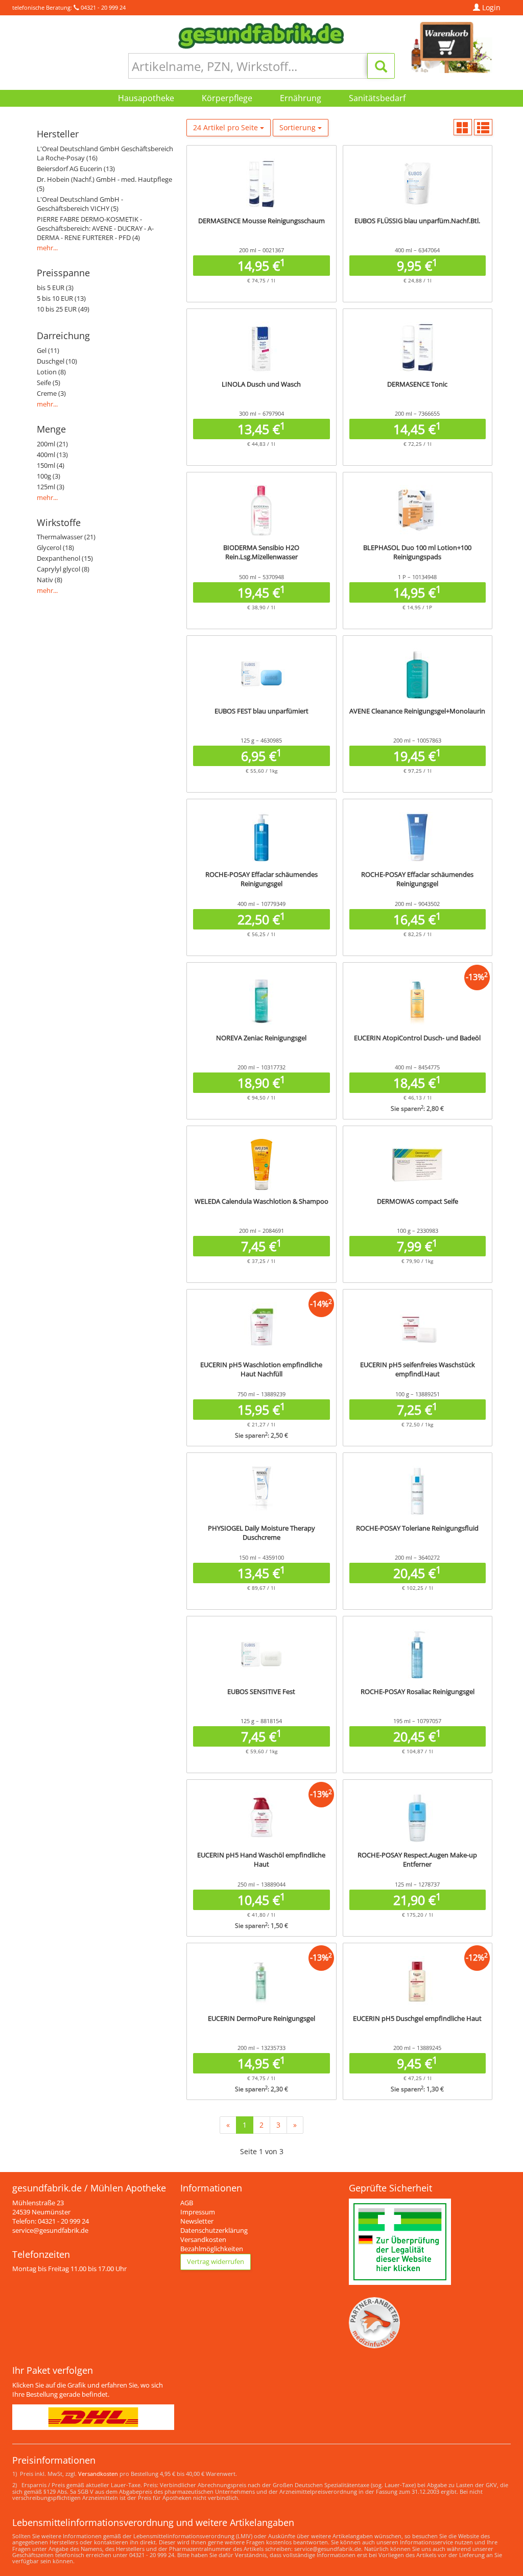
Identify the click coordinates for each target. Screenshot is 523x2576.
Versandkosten (203, 2240)
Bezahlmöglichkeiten (212, 2249)
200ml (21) (52, 444)
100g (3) (49, 476)
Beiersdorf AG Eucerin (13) (76, 169)
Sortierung (299, 127)
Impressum (198, 2212)
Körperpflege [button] (227, 98)
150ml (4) (51, 466)
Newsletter (197, 2221)
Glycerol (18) (55, 548)
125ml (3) (51, 487)
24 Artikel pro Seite (227, 127)
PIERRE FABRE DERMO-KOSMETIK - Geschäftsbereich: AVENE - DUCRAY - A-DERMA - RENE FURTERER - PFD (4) (95, 229)
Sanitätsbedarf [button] (377, 98)
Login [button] (490, 7)
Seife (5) (49, 383)
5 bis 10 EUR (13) (61, 299)
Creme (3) (51, 393)
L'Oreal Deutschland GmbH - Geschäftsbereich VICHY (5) (80, 204)
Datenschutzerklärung (214, 2231)
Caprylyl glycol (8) (63, 569)
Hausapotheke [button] (146, 98)
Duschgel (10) (57, 361)
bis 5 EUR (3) (55, 288)
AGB (187, 2203)
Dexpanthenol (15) (65, 558)
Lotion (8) (51, 372)
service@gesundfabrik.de (50, 2231)
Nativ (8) (50, 580)
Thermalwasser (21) (66, 537)
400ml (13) (52, 455)
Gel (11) (48, 351)
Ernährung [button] (301, 98)
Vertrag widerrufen (216, 2262)
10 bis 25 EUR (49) (63, 309)
